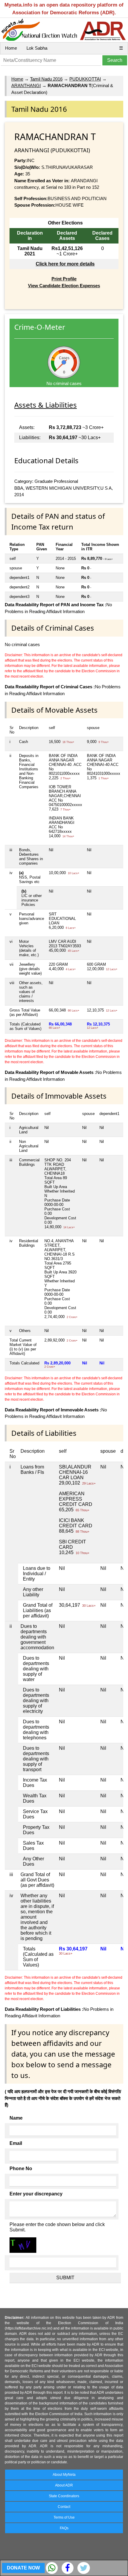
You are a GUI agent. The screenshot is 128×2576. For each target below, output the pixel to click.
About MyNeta (64, 2475)
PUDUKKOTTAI (85, 79)
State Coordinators (64, 2496)
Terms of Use (64, 2517)
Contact (64, 2507)
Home (11, 48)
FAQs (64, 2528)
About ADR (64, 2485)
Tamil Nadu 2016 (46, 79)
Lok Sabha (37, 48)
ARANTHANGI (26, 85)
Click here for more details (65, 264)
